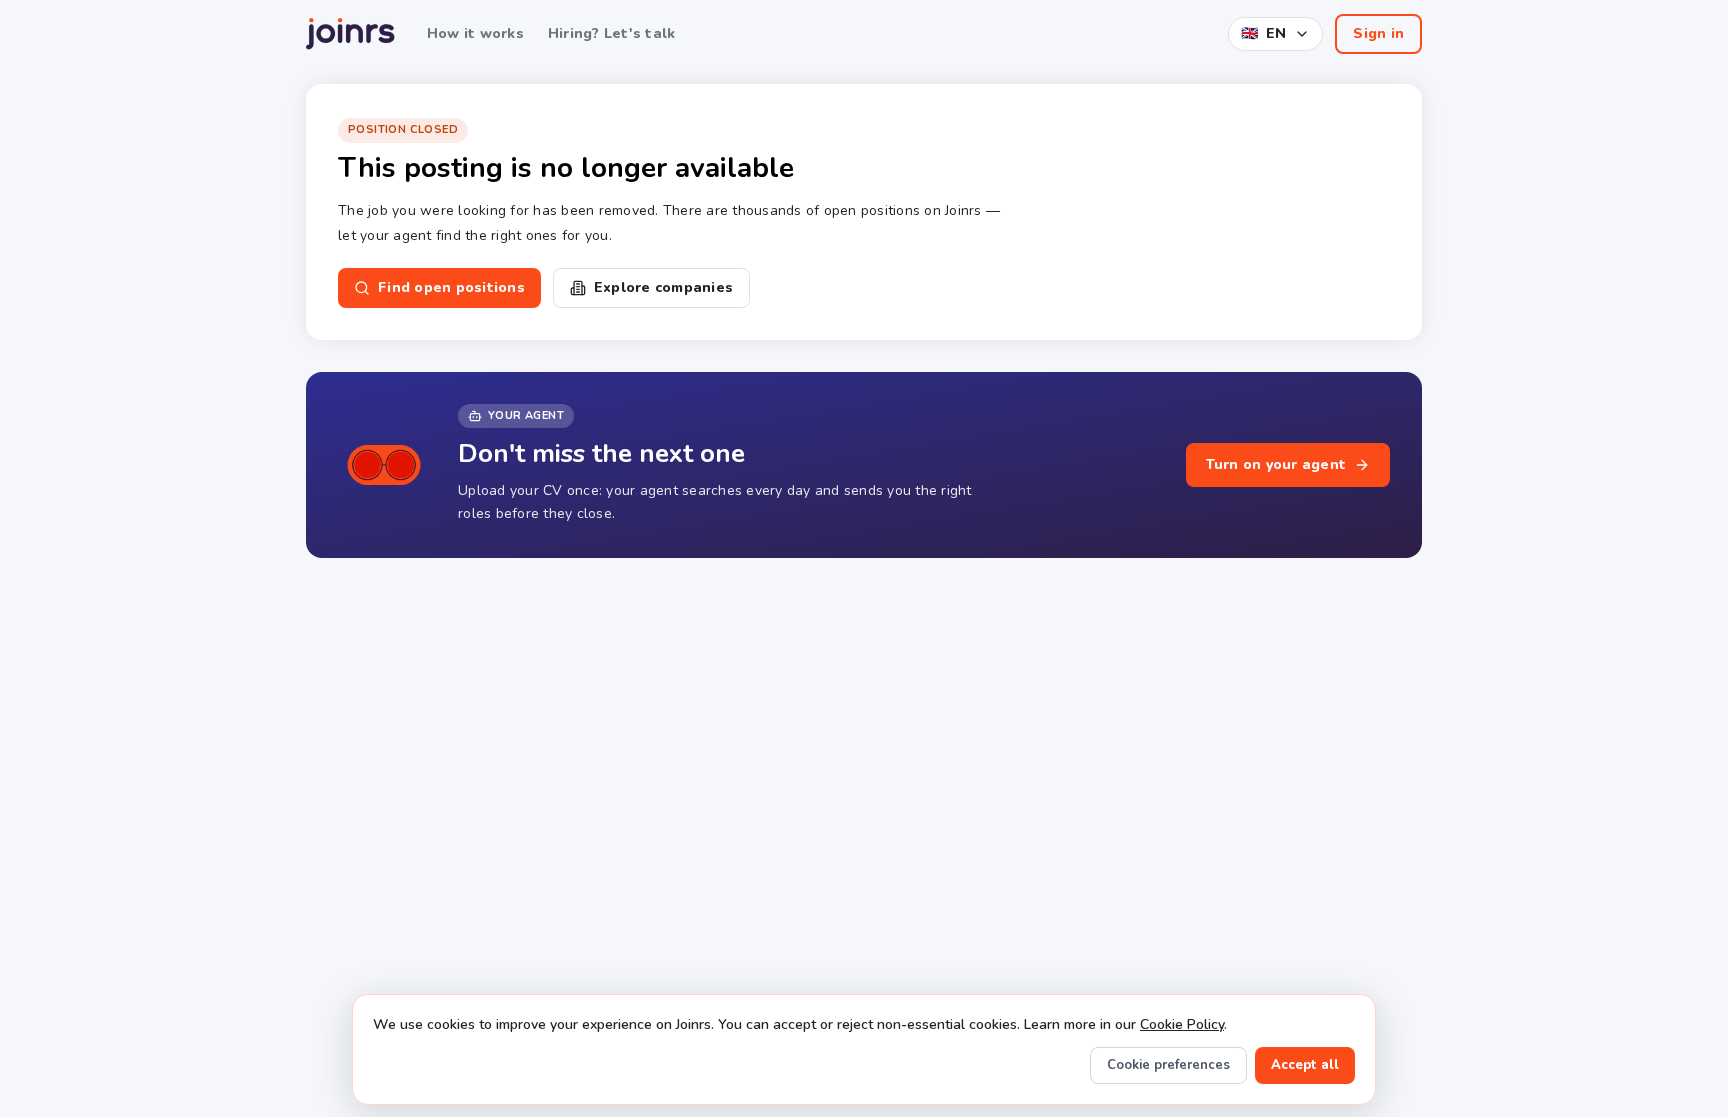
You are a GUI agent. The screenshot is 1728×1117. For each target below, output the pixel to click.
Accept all (1305, 1065)
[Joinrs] (350, 34)
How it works (475, 33)
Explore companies (663, 287)
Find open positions (451, 287)
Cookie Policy (1182, 1024)
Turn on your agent (1276, 464)
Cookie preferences (1168, 1065)
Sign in (1378, 33)
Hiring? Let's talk (612, 33)
